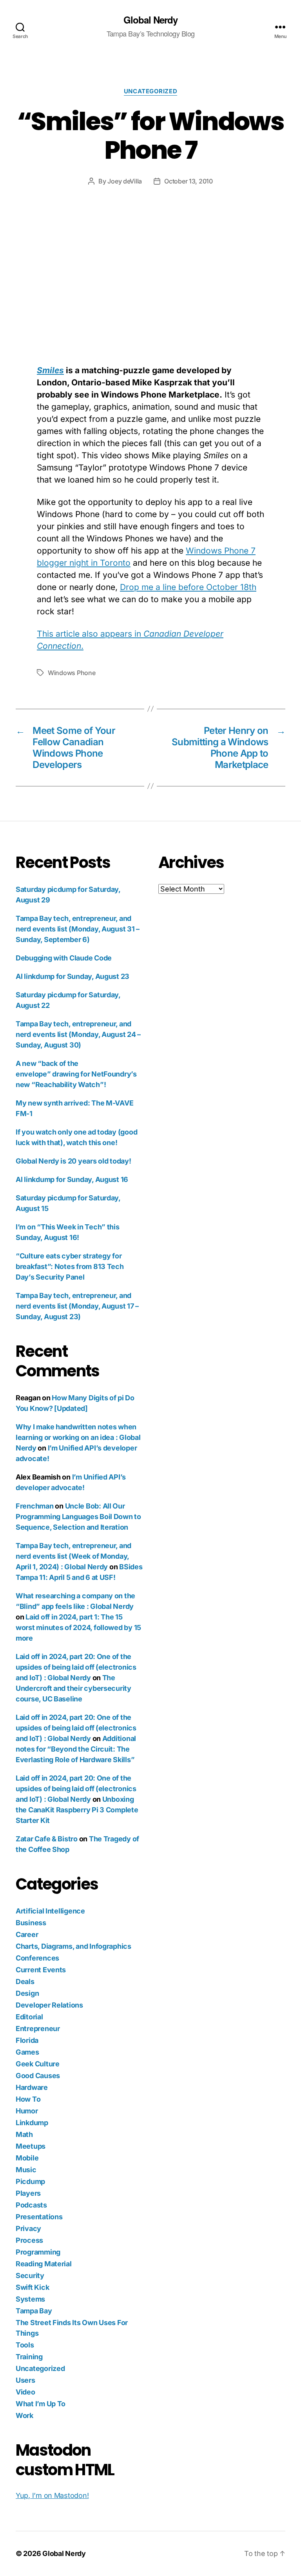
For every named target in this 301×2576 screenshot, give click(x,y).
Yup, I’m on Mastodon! (52, 2495)
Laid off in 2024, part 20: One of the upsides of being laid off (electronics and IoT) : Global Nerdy (76, 1667)
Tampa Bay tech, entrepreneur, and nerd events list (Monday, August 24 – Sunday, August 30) (78, 1034)
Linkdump (32, 2123)
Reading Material (44, 2264)
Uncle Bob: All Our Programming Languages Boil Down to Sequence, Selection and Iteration (78, 1517)
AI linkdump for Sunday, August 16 (72, 1179)
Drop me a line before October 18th (188, 587)
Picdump (30, 2181)
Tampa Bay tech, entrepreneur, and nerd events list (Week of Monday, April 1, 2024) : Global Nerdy (73, 1556)
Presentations (39, 2217)
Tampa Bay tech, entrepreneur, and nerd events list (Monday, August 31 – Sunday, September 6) (78, 929)
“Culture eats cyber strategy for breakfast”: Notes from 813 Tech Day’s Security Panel (70, 1266)
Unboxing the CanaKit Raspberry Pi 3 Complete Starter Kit (77, 1810)
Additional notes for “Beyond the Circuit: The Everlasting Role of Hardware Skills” (76, 1749)
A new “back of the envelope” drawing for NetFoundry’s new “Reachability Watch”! (76, 1074)
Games (27, 2052)
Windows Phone (72, 673)
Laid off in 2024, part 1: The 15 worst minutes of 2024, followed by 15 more (78, 1627)
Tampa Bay (34, 2311)
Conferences (37, 1958)
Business (31, 1923)
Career (27, 1934)
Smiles (50, 370)
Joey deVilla (125, 181)
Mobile (27, 2158)
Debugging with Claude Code (64, 958)
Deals (25, 1981)
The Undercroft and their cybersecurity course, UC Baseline (73, 1688)
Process (29, 2240)
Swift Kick (32, 2287)
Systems (30, 2299)
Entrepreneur (38, 2029)
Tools (25, 2345)
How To (28, 2099)
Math (24, 2134)
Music (26, 2170)
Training (29, 2357)
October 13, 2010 (189, 181)
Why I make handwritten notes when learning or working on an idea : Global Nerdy (78, 1437)
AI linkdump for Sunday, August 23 (73, 976)
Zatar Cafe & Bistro (47, 1839)
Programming (38, 2252)
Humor (27, 2111)
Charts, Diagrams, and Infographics (73, 1946)
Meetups (31, 2146)
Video (25, 2392)
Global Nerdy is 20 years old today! (73, 1161)
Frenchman (35, 1506)
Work (24, 2415)
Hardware (32, 2087)
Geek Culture (38, 2064)
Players (28, 2193)
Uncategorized (150, 91)
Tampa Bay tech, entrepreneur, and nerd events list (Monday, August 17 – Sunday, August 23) (77, 1306)
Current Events (41, 1970)
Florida (27, 2040)
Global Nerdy (150, 20)
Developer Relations (49, 2005)
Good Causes (38, 2076)
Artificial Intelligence (50, 1911)
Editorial (29, 2017)
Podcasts (31, 2205)
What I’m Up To (41, 2404)
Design (27, 1993)
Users (25, 2380)
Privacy (28, 2228)
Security (30, 2276)
